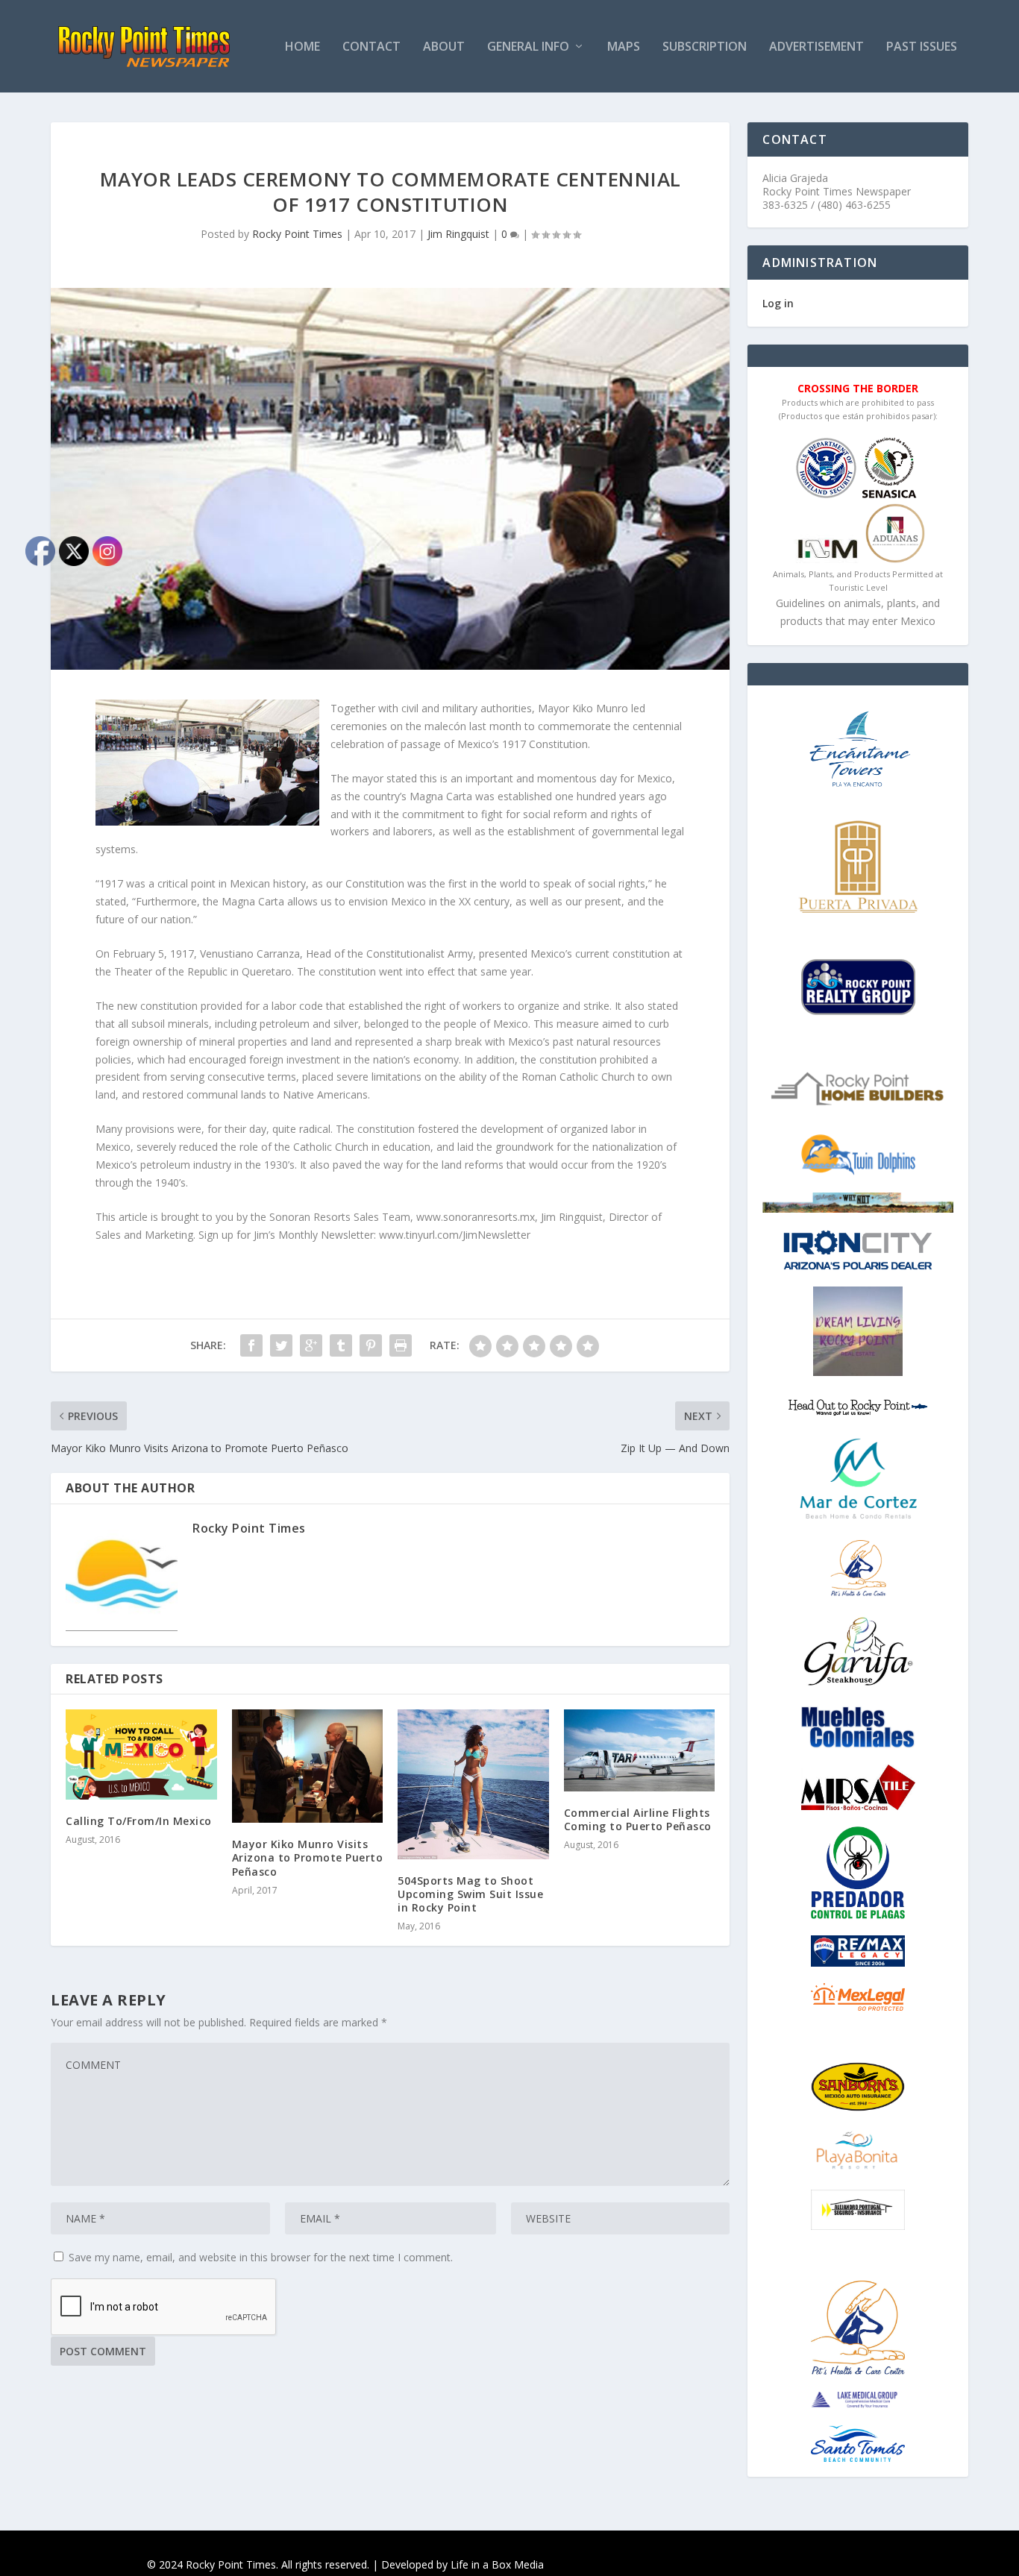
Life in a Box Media (497, 2564)
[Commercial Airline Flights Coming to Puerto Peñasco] (640, 1750)
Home (302, 47)
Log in (778, 303)
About (444, 47)
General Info (528, 47)
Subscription (705, 47)
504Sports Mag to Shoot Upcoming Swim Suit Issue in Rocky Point (470, 1894)
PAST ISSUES (922, 47)
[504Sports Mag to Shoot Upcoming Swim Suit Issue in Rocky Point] (473, 1784)
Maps (624, 47)
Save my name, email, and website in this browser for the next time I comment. (261, 2257)
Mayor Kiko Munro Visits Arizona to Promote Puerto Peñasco (308, 1857)
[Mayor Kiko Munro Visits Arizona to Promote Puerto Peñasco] (308, 1766)
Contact (371, 47)
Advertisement (816, 47)
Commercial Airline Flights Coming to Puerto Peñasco (638, 1819)
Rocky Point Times (297, 234)
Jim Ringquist (458, 234)
